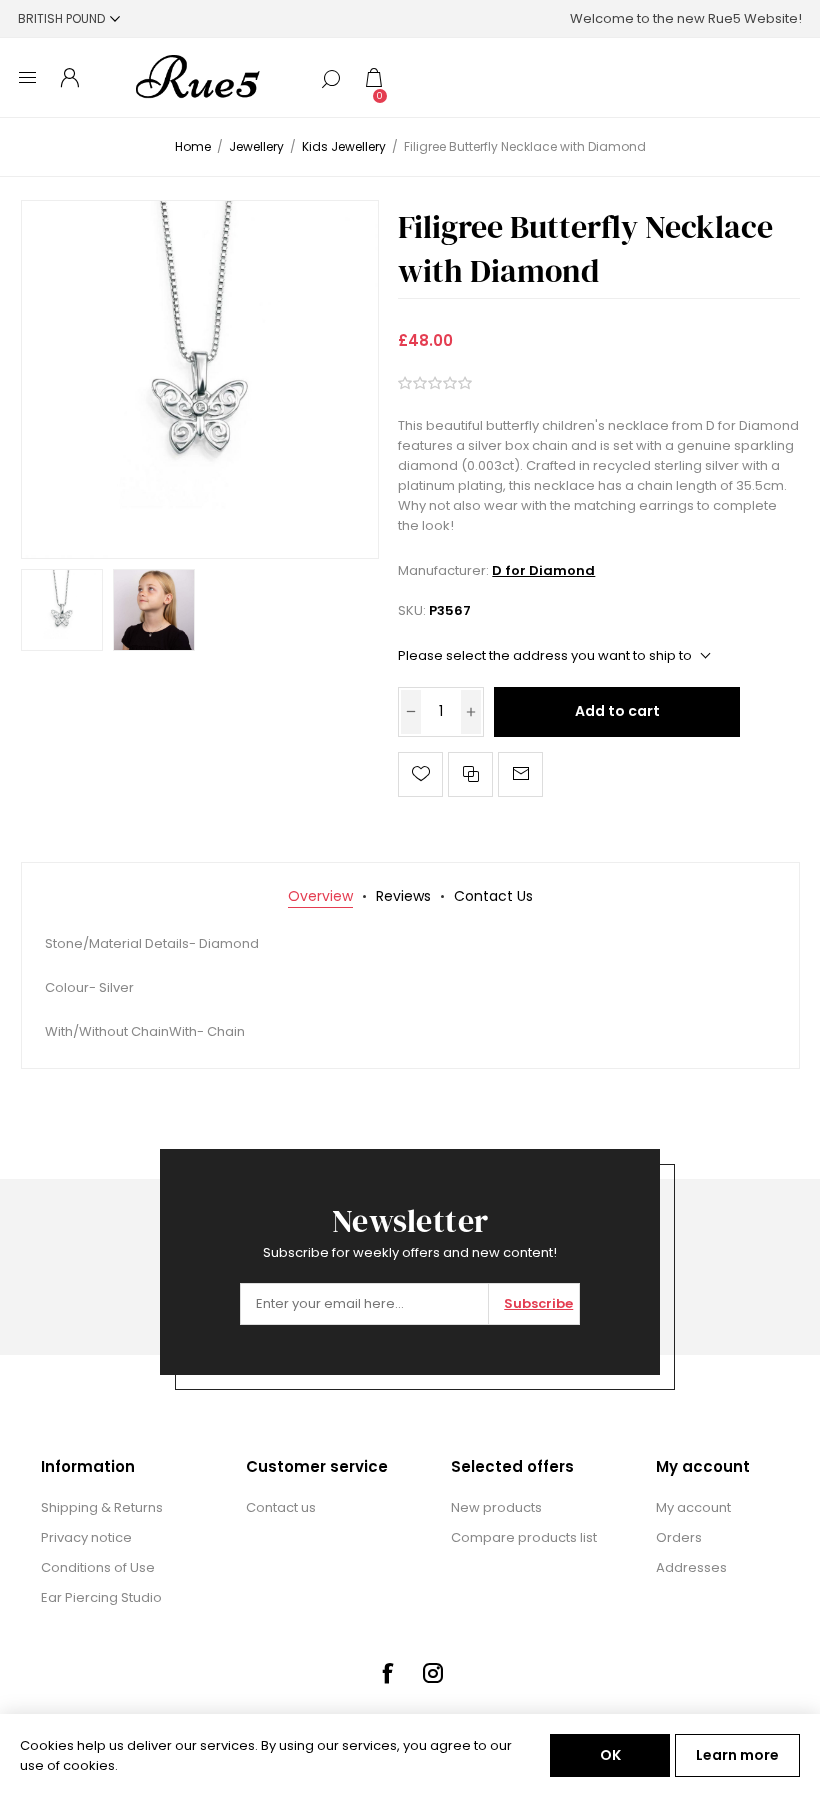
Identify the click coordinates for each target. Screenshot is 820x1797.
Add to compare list (470, 774)
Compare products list (524, 1537)
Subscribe (538, 1303)
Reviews (403, 896)
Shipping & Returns (102, 1507)
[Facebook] (387, 1673)
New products (496, 1507)
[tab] (320, 896)
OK (610, 1755)
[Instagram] (433, 1673)
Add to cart (617, 711)
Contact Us (493, 896)
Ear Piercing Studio (101, 1597)
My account (693, 1507)
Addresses (691, 1567)
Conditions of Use (98, 1567)
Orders (679, 1537)
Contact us (281, 1507)
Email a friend (520, 774)
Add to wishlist (420, 774)
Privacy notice (86, 1537)
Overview (320, 896)
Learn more (737, 1755)
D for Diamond (543, 570)
